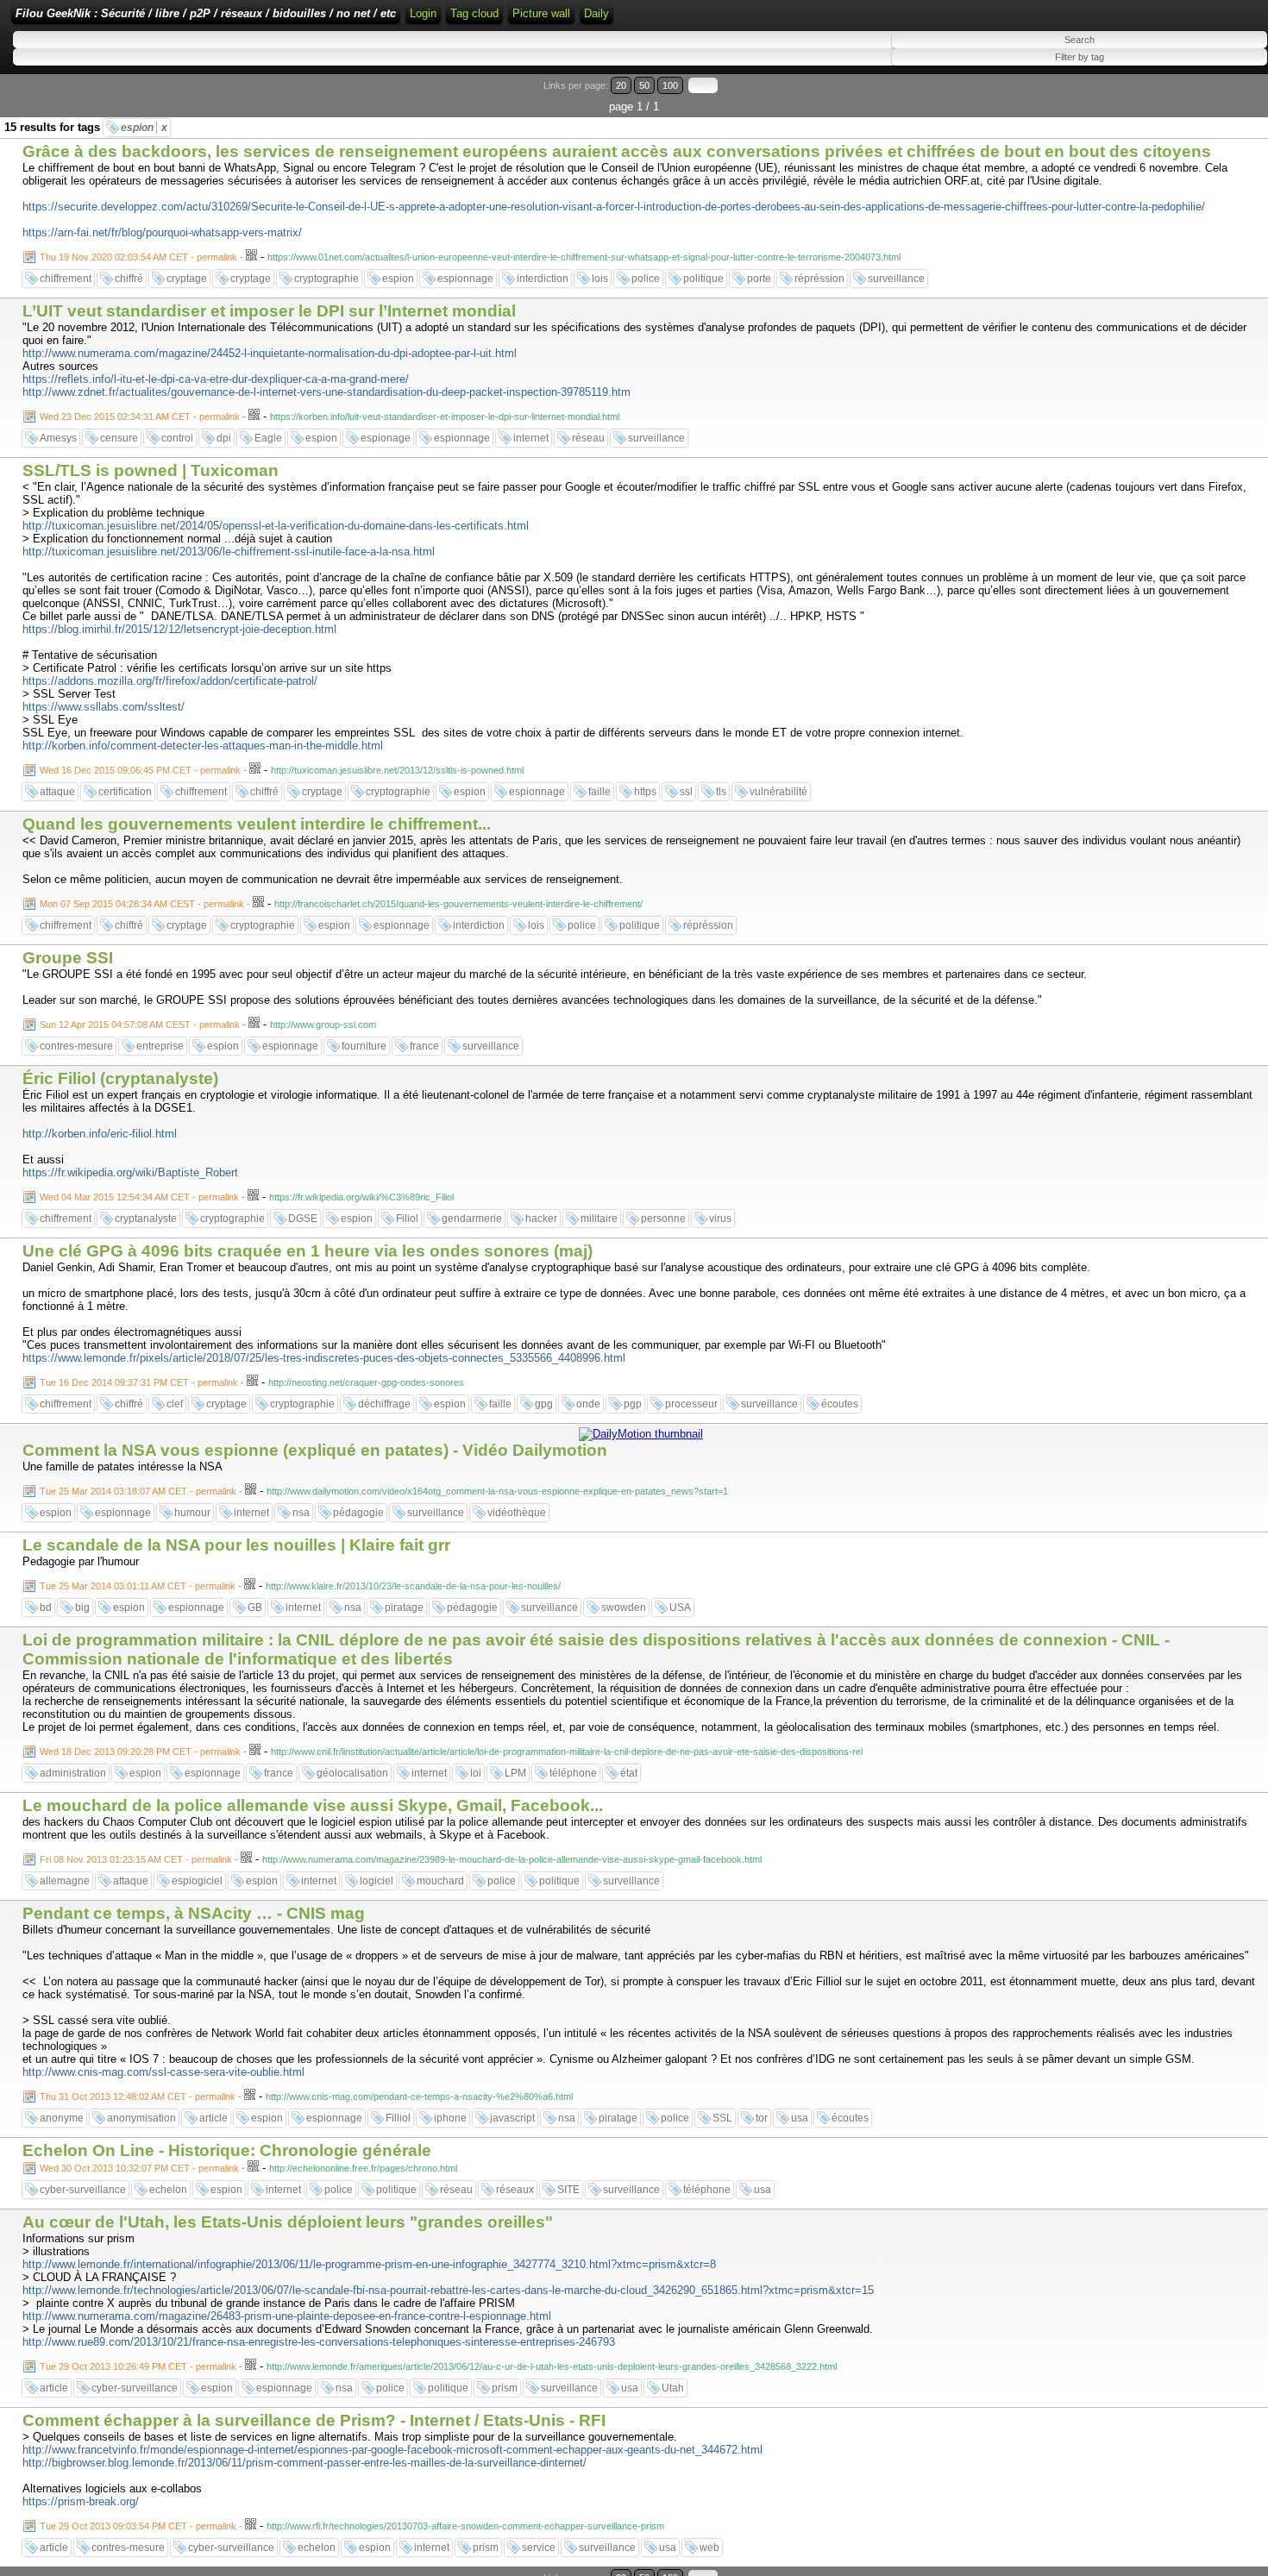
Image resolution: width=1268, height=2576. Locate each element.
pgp (633, 1404)
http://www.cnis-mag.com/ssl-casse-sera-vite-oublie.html (163, 2072)
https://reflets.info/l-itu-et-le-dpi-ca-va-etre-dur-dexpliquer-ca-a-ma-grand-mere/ (216, 379)
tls (721, 792)
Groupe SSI (68, 958)
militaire (599, 1219)
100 (670, 85)
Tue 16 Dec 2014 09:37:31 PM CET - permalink (139, 1382)
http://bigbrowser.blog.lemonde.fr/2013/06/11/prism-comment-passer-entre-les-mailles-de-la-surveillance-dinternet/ (304, 2463)
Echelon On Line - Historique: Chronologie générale (227, 2150)
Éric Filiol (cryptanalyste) (120, 1078)
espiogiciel (197, 1881)
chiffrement (66, 279)
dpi (224, 438)
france (424, 1046)
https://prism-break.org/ (81, 2501)
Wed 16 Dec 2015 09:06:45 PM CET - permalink (140, 770)
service (539, 2548)
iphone (450, 2118)
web (709, 2548)
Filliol (398, 2118)
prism (505, 2388)
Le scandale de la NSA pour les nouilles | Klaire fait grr (236, 1545)
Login (423, 13)
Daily (596, 13)
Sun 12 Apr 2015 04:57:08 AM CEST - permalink (140, 1025)
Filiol (407, 1219)
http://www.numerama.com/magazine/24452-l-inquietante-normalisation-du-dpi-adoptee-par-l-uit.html (270, 353)
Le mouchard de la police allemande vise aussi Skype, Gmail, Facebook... (313, 1805)
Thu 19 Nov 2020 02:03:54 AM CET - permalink (138, 257)
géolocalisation (352, 1773)
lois (600, 279)
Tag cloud (474, 13)
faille (599, 792)
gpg (544, 1404)
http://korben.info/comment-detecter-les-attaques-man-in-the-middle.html (203, 746)
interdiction (543, 279)
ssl (686, 792)
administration (73, 1773)
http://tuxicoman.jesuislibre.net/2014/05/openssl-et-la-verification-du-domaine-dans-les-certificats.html (276, 526)
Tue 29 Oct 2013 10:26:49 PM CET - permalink (138, 2366)
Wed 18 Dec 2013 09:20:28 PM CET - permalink (140, 1752)
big (82, 1608)
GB (255, 1608)
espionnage (465, 279)
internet (531, 438)
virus (720, 1219)
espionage (386, 438)
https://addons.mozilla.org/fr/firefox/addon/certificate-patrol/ (170, 681)
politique (703, 279)
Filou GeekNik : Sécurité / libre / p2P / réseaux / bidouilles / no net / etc (206, 13)
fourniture (364, 1046)
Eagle (268, 438)
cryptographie (326, 279)
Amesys (58, 438)
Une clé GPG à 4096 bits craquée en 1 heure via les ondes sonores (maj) (308, 1251)
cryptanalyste (146, 1219)
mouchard (440, 1881)
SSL (722, 2118)
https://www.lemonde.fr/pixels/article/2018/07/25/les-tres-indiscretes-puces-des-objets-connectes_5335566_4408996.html (324, 1358)
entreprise (160, 1046)
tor (762, 2118)
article (213, 2118)
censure (119, 438)
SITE (568, 2190)
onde (588, 1404)
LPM (515, 1773)
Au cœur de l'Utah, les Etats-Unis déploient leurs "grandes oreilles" (288, 2222)
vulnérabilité (778, 792)
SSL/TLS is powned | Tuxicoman (151, 470)
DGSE (303, 1219)
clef (175, 1404)
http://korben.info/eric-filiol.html (100, 1134)
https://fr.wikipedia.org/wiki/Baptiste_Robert (130, 1172)
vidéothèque (517, 1513)
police (646, 279)
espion (144, 128)
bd (46, 1608)
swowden (624, 1608)
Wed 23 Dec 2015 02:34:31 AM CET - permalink (140, 417)
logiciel (377, 1881)
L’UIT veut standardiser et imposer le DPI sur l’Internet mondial (269, 311)
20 (621, 85)
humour (192, 1513)
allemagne (65, 1881)
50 (644, 85)
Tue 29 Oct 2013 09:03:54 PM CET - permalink (138, 2526)
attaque (57, 792)
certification (125, 792)
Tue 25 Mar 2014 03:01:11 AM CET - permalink (138, 1586)
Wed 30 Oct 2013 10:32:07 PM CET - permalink (139, 2168)
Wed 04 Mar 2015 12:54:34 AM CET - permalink (139, 1197)
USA (680, 1608)
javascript (512, 2118)
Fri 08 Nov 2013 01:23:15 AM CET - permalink (136, 1859)
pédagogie (358, 1513)
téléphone (573, 1773)
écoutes (840, 1404)
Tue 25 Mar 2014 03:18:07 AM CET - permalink (138, 1491)
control (177, 438)
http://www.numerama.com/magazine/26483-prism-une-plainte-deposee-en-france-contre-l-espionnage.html (287, 2316)
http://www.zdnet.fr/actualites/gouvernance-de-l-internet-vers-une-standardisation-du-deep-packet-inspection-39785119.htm (326, 392)
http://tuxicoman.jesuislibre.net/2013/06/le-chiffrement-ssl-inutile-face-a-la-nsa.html (229, 552)
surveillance (896, 279)
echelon (168, 2190)
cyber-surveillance (83, 2190)
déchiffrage (384, 1404)
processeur (691, 1404)
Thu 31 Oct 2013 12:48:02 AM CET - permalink (138, 2097)
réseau (588, 438)
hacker (541, 1219)
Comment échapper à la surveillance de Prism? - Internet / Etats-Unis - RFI (314, 2420)
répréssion (819, 279)
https (645, 792)
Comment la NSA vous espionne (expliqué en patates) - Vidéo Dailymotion (315, 1450)
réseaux (515, 2190)
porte (759, 279)
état (629, 1773)
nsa (301, 1513)
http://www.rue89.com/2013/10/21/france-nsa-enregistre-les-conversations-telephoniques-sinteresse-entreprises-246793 (319, 2342)
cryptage (187, 279)
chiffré (129, 279)
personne (663, 1219)
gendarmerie (472, 1219)
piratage (404, 1608)
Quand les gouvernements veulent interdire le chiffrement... (257, 824)
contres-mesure (76, 1046)
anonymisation (141, 2118)
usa (800, 2118)
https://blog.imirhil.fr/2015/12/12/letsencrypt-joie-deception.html (179, 629)
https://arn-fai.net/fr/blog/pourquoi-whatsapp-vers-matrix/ (162, 232)
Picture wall (541, 13)
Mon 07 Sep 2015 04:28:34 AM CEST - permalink (142, 904)
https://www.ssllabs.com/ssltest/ (104, 707)
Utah (673, 2388)
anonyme (62, 2118)
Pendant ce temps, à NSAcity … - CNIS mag (194, 1913)
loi (476, 1773)
